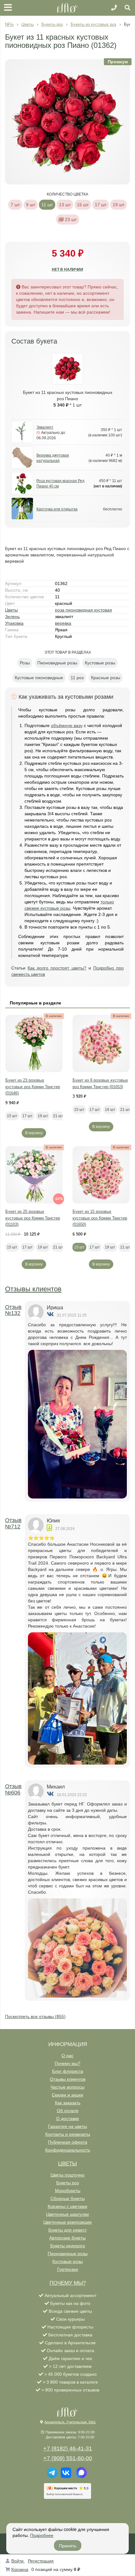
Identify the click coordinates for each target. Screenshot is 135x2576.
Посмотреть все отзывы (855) (35, 2016)
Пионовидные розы (68, 2254)
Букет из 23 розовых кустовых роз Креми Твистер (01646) (33, 1087)
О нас (67, 2056)
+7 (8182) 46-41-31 (68, 2448)
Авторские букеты (67, 2238)
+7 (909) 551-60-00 (68, 2458)
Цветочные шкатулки (67, 2214)
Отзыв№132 (13, 1310)
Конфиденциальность (68, 2150)
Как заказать (68, 2103)
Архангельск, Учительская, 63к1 (70, 2422)
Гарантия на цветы (67, 2126)
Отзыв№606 (13, 1789)
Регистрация (41, 2561)
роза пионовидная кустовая (84, 610)
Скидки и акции (67, 2095)
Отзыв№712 (13, 1523)
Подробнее (42, 2535)
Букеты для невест (67, 2230)
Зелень (12, 617)
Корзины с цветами (67, 2206)
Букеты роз (67, 2183)
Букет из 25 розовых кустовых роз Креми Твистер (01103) (33, 1218)
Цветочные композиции (67, 2222)
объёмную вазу (67, 725)
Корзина (20, 2569)
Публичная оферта (68, 2142)
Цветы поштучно (67, 2175)
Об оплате (68, 2111)
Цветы (11, 610)
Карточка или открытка (57, 509)
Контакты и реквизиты (68, 2134)
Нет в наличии (67, 270)
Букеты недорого (68, 2246)
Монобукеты (68, 2191)
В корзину (34, 1133)
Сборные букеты (68, 2198)
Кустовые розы (68, 2261)
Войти (18, 2561)
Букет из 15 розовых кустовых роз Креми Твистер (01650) (100, 1218)
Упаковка (14, 623)
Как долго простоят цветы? (57, 968)
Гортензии (68, 2269)
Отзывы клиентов (33, 1289)
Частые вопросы (67, 2087)
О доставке (68, 2118)
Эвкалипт (45, 427)
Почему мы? (67, 2063)
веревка (63, 623)
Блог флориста (68, 2071)
